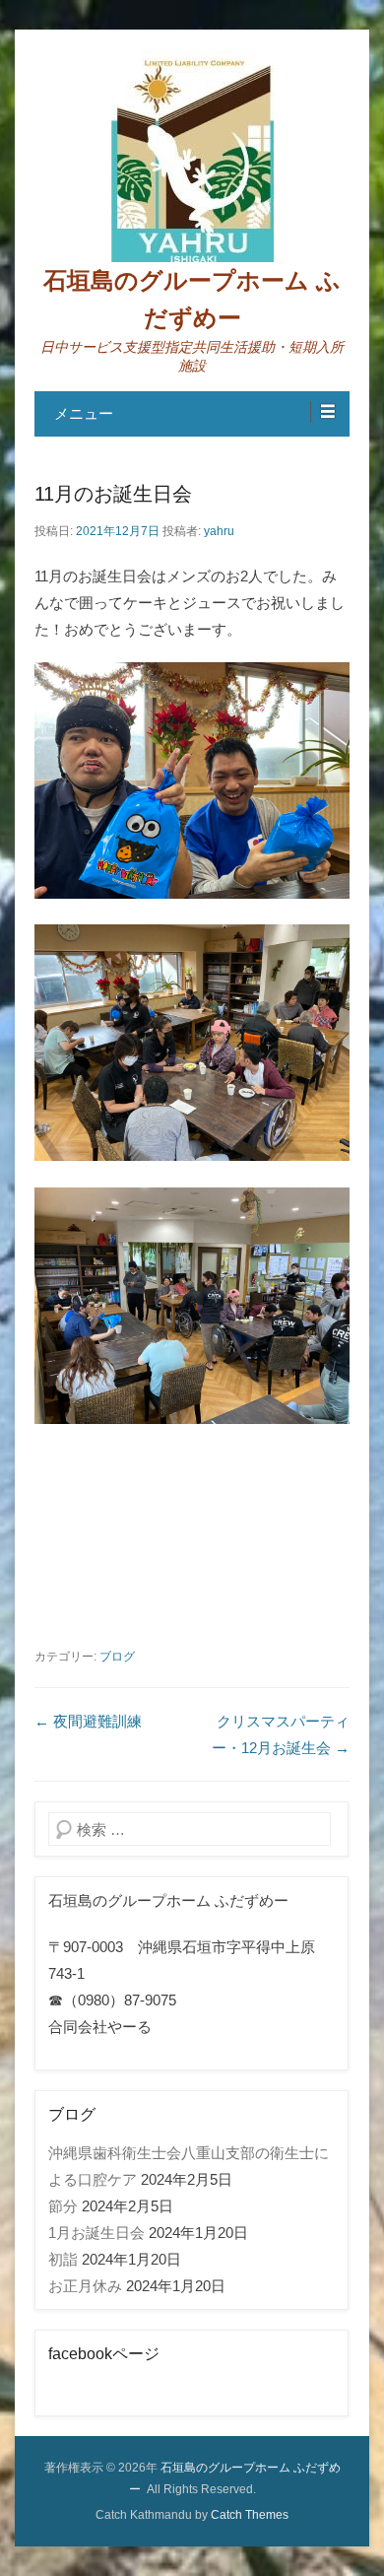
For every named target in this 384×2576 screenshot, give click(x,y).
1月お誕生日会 (96, 2233)
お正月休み (85, 2286)
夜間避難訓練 (88, 1721)
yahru (219, 531)
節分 (63, 2206)
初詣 (63, 2259)
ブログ (117, 1657)
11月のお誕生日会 (113, 494)
